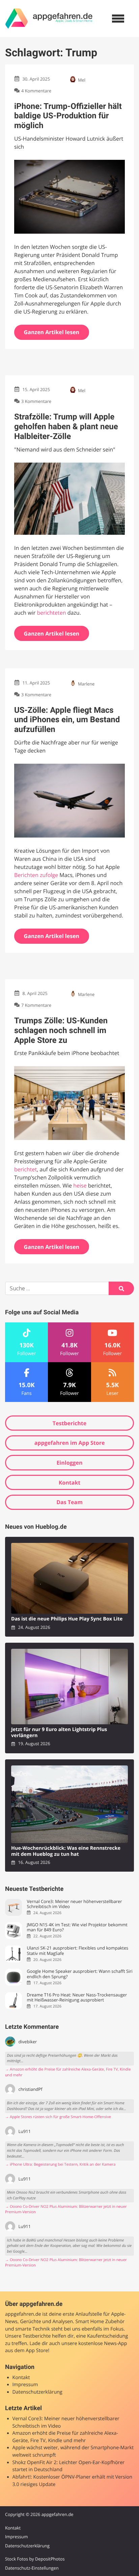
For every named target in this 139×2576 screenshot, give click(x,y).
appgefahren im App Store (70, 1443)
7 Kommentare (36, 1005)
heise (80, 1185)
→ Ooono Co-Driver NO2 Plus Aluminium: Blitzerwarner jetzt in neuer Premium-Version (66, 2209)
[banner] (49, 19)
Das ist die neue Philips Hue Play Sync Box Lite (67, 1619)
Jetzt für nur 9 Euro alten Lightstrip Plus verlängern (59, 1733)
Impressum (25, 2385)
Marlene (86, 684)
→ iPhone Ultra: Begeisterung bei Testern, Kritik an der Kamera (60, 2164)
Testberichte (69, 1423)
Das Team (69, 1502)
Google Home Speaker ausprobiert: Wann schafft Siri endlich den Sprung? (79, 1974)
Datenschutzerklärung (37, 2392)
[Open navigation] (118, 19)
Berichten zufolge (36, 875)
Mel (82, 80)
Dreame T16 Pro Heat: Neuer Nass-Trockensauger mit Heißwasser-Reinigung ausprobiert (77, 1998)
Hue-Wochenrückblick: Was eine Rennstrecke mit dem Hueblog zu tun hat (66, 1851)
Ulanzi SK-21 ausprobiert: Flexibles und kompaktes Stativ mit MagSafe (77, 1951)
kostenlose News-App (103, 2344)
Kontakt (70, 1483)
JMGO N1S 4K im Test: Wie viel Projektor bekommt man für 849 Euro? (77, 1927)
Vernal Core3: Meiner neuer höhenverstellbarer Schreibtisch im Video (74, 1904)
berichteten (51, 613)
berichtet (25, 1169)
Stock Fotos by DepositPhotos (35, 2559)
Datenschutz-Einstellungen (32, 2568)
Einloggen (69, 1463)
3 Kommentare (36, 402)
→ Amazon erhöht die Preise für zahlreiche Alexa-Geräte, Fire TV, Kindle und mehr (68, 2072)
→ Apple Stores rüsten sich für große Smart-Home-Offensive (58, 2117)
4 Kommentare (36, 91)
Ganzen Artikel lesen (52, 332)
